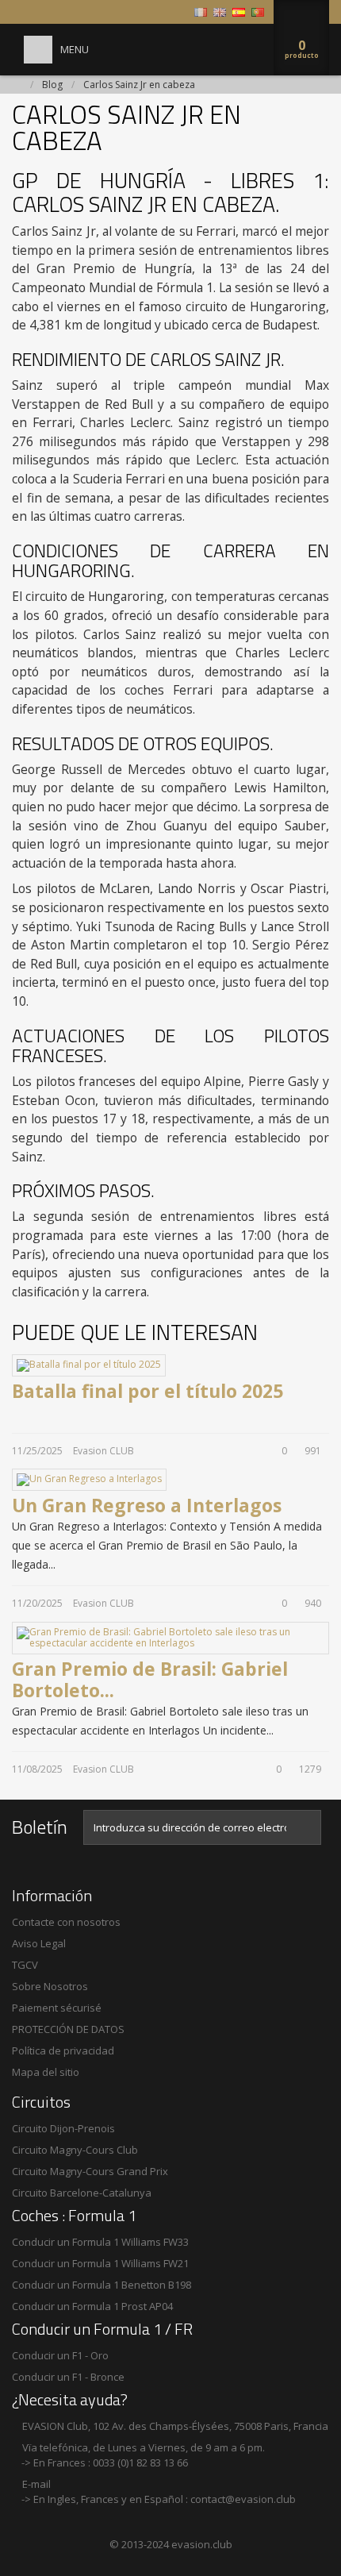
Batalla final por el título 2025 (148, 1391)
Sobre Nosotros (50, 1986)
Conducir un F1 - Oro (60, 2355)
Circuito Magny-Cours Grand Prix (90, 2171)
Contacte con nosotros (66, 1922)
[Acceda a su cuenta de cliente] (177, 12)
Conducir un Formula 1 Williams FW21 (100, 2263)
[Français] (201, 12)
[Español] (239, 12)
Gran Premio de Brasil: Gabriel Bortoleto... (150, 1680)
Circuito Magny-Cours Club (75, 2150)
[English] (220, 12)
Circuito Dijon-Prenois (63, 2128)
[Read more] (23, 1411)
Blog (52, 85)
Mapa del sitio (46, 2072)
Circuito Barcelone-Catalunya (82, 2193)
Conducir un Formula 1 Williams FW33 (100, 2242)
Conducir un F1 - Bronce (68, 2377)
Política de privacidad (63, 2050)
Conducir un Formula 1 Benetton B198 (102, 2285)
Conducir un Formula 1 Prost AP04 (92, 2306)
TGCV (25, 1965)
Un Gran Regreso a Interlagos (147, 1505)
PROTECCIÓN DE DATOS (68, 2029)
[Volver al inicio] (17, 85)
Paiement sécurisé (57, 2008)
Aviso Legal (39, 1943)
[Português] (258, 12)
